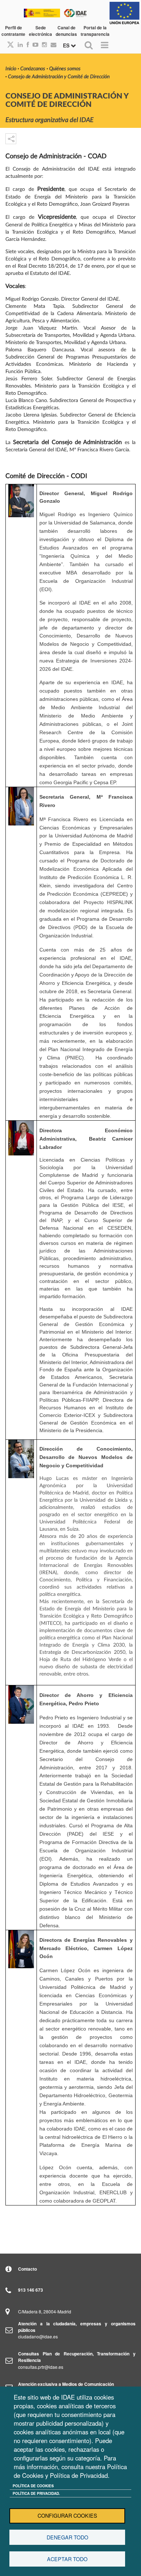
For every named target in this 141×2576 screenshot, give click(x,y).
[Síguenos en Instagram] (43, 45)
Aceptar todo (67, 2559)
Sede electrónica (40, 31)
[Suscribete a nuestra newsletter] (52, 45)
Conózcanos (33, 69)
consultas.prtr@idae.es (41, 2367)
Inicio (11, 69)
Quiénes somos (65, 69)
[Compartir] (11, 139)
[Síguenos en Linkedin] (18, 45)
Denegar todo (67, 2537)
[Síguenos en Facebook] (26, 45)
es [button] (67, 45)
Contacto (27, 2269)
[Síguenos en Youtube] (34, 45)
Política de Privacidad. (36, 2493)
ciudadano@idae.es (38, 2336)
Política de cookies (33, 2486)
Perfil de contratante (13, 31)
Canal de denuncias (66, 31)
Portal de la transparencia (95, 31)
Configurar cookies (67, 2516)
